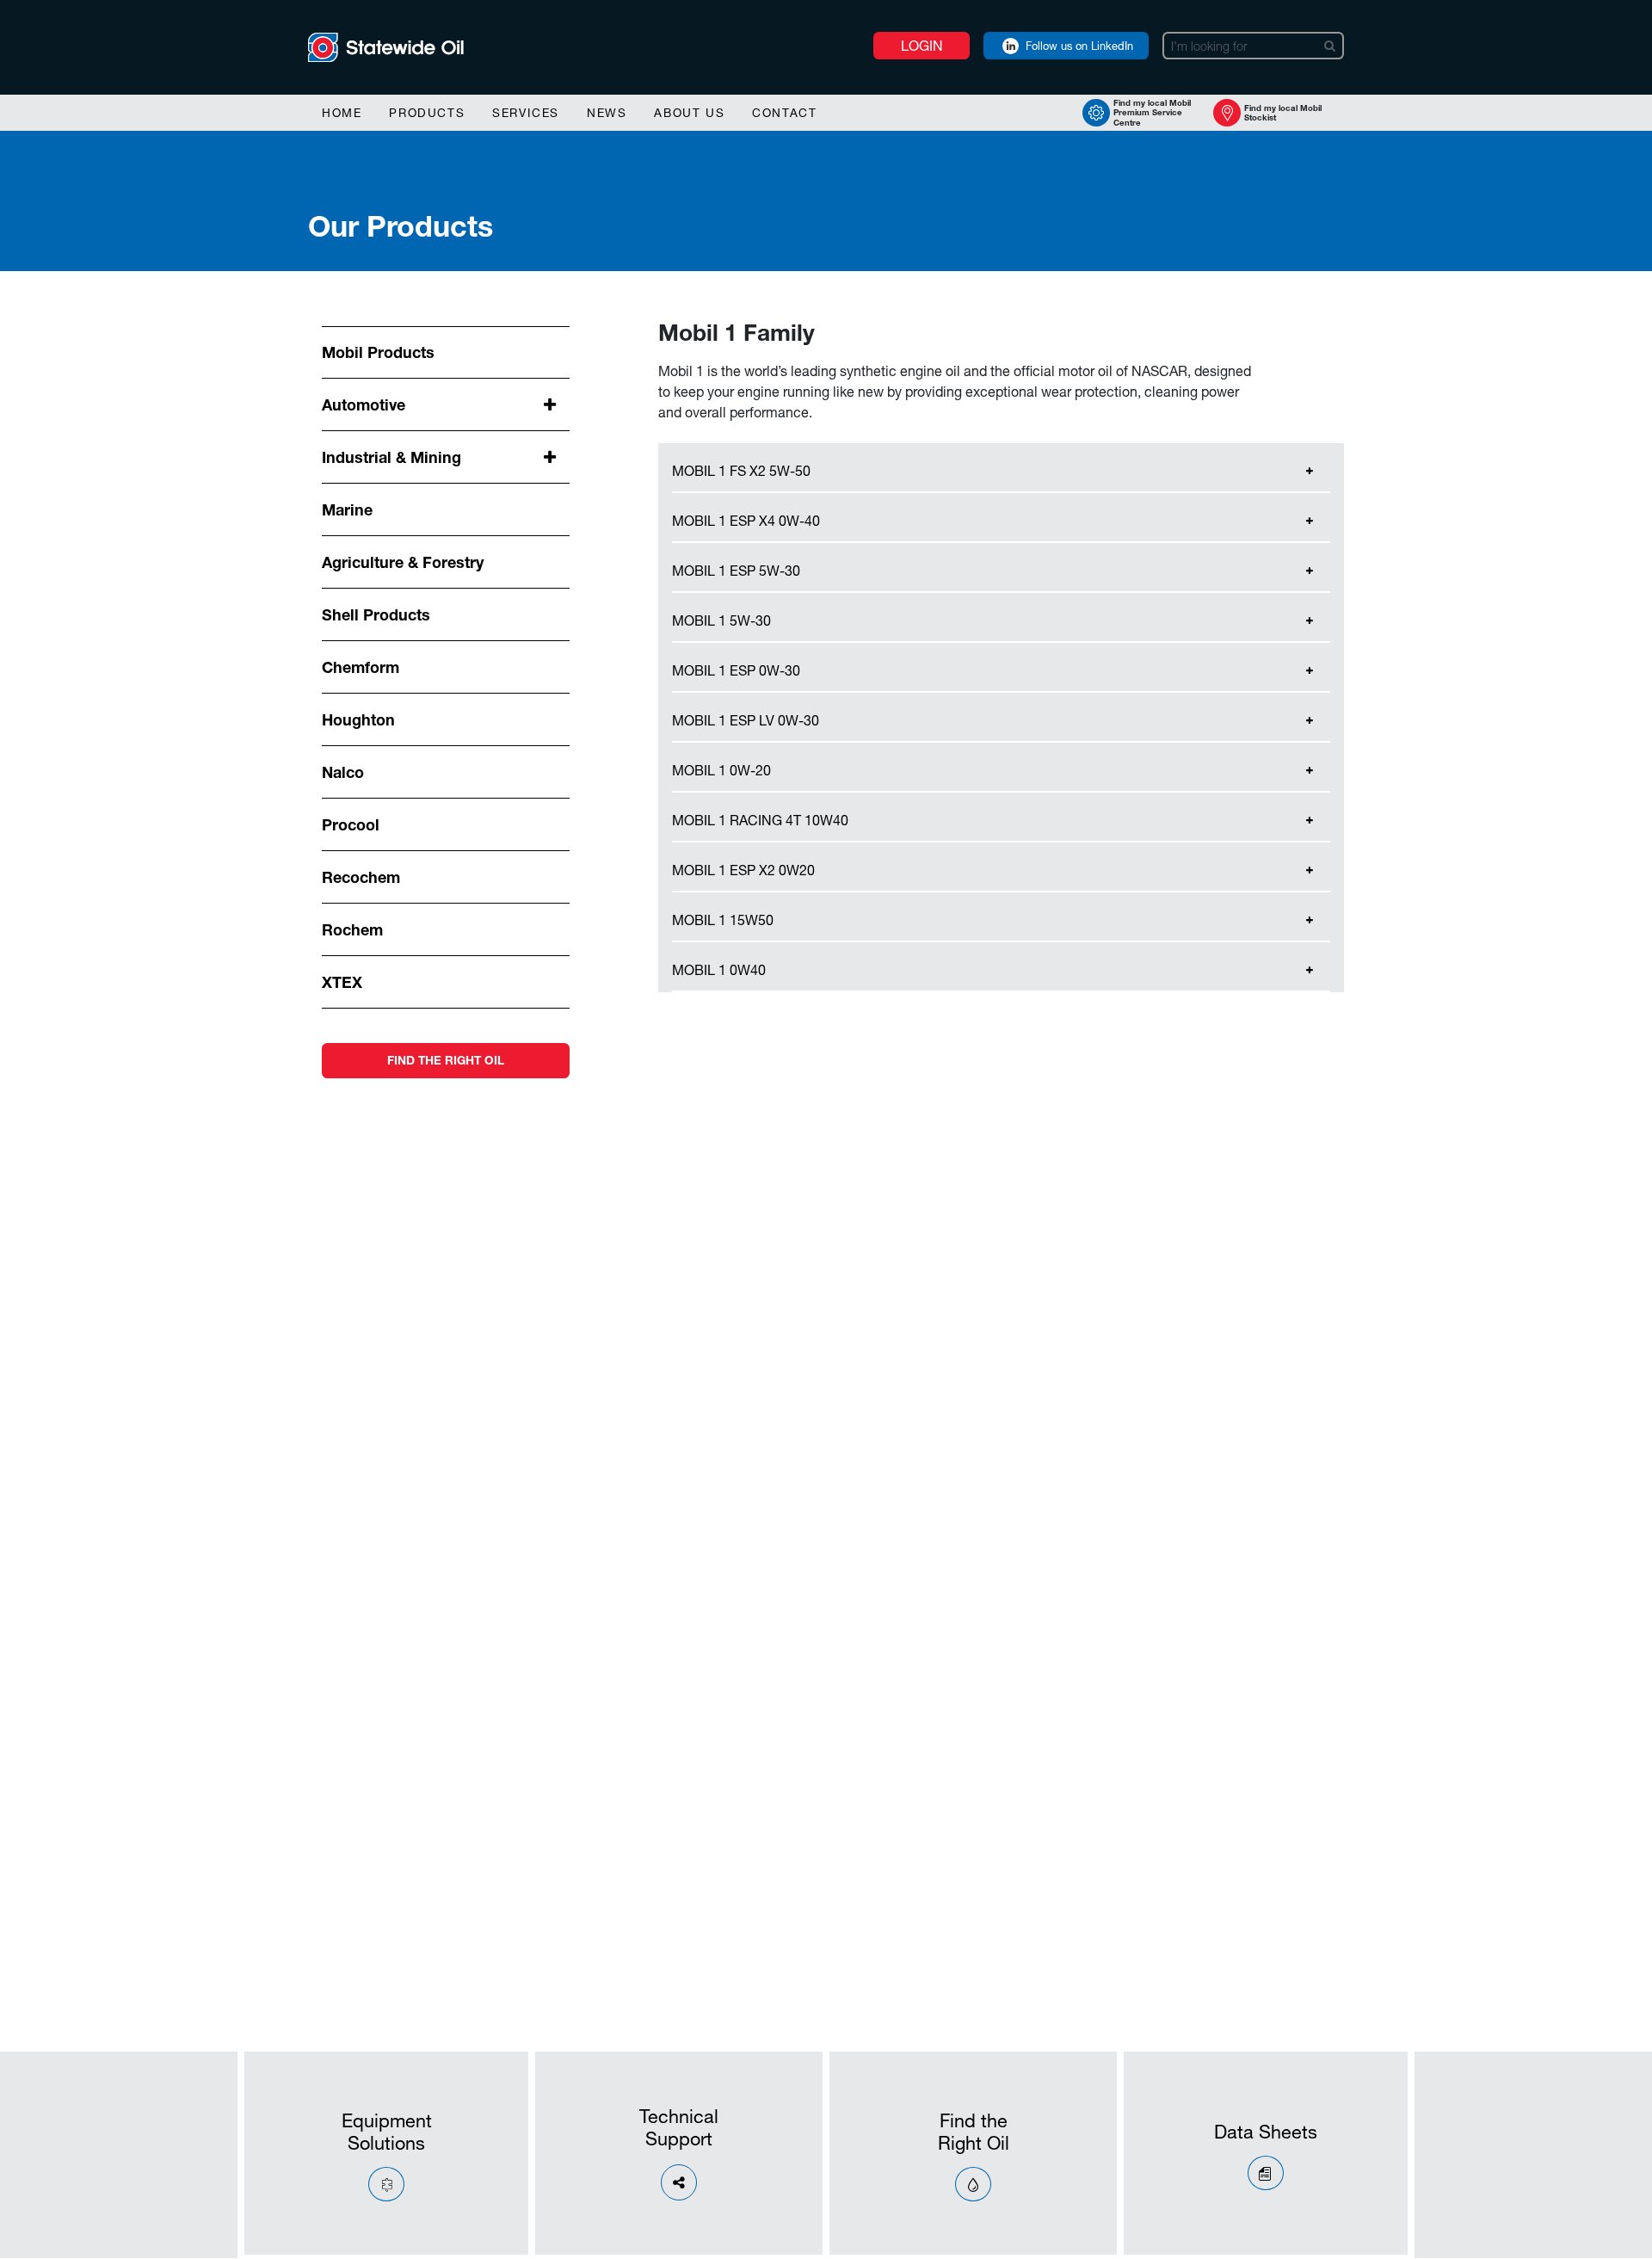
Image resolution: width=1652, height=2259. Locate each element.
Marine (347, 509)
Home (342, 113)
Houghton (358, 719)
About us (689, 113)
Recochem (361, 877)
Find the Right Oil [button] (446, 1060)
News (607, 113)
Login (922, 45)
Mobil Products (378, 352)
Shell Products (376, 614)
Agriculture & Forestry (403, 562)
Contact (784, 113)
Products (427, 113)
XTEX (342, 982)
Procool (351, 824)
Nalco (343, 772)
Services (526, 113)
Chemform (361, 667)
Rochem (352, 929)
